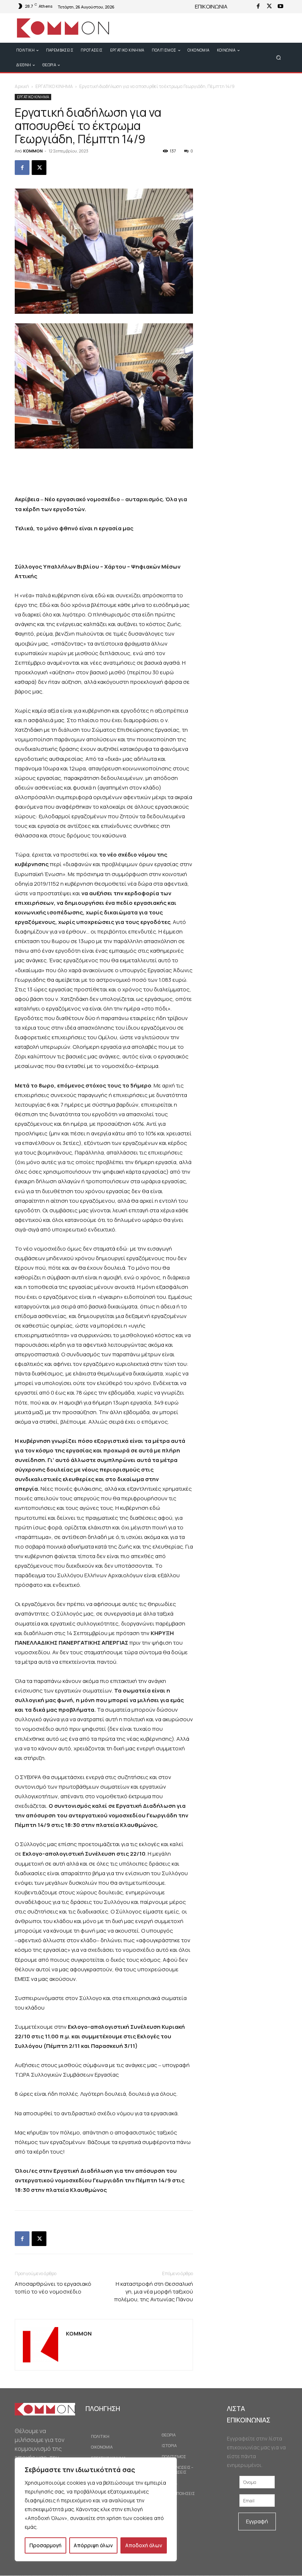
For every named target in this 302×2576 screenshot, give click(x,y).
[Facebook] (258, 7)
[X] (269, 7)
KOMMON (33, 151)
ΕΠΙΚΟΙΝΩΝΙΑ (211, 6)
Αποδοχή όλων (144, 2545)
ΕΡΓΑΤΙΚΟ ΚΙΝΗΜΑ (54, 86)
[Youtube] (280, 7)
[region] (96, 2509)
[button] (279, 57)
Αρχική (22, 86)
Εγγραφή (257, 2521)
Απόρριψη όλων (93, 2545)
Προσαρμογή (45, 2545)
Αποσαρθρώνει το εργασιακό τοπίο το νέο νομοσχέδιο (53, 2288)
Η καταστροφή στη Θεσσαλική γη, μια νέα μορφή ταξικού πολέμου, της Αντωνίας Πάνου (154, 2292)
